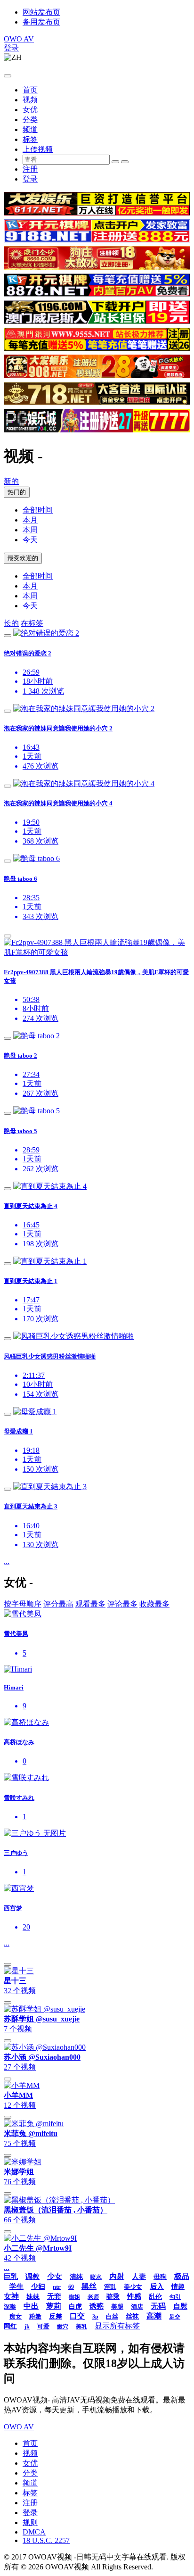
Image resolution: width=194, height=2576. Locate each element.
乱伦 (155, 2297)
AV (19, 39)
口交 (77, 2316)
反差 (56, 2316)
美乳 (81, 2327)
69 (71, 2287)
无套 (54, 2296)
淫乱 (110, 2287)
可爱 (43, 2326)
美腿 (117, 2307)
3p (95, 2317)
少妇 (38, 2286)
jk (27, 2327)
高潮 (154, 2316)
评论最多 (122, 1604)
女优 (30, 110)
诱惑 (97, 2306)
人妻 (139, 2277)
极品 (182, 2276)
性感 (134, 2296)
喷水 (96, 2277)
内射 (117, 2276)
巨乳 (11, 2277)
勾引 (175, 2297)
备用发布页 (41, 22)
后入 (157, 2286)
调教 (32, 2277)
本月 (30, 520)
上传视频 (38, 149)
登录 (11, 48)
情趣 (178, 2287)
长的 (11, 623)
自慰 (180, 2306)
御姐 (74, 2297)
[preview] (8, 636)
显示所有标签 (117, 2326)
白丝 (112, 2316)
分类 (30, 120)
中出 (31, 2306)
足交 (175, 2317)
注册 (30, 169)
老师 (93, 2297)
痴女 (16, 2316)
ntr (57, 2287)
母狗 (160, 2277)
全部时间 (38, 510)
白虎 (75, 2307)
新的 (11, 481)
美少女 (133, 2287)
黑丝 (89, 2286)
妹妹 (33, 2297)
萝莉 (54, 2306)
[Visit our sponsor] (97, 213)
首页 (30, 90)
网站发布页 (41, 12)
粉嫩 (35, 2316)
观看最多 (90, 1604)
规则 (30, 2522)
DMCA (34, 2532)
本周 (30, 530)
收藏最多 (154, 1604)
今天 (30, 540)
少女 (55, 2276)
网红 (10, 2326)
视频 (30, 100)
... (7, 1561)
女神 (11, 2296)
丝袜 (132, 2316)
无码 (158, 2306)
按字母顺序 (23, 1604)
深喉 (10, 2307)
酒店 (137, 2307)
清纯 (76, 2277)
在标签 (32, 623)
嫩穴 (63, 2327)
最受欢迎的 (23, 558)
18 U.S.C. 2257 (46, 2540)
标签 (30, 139)
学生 (16, 2286)
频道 (30, 129)
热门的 (17, 492)
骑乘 (113, 2297)
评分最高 (58, 1604)
